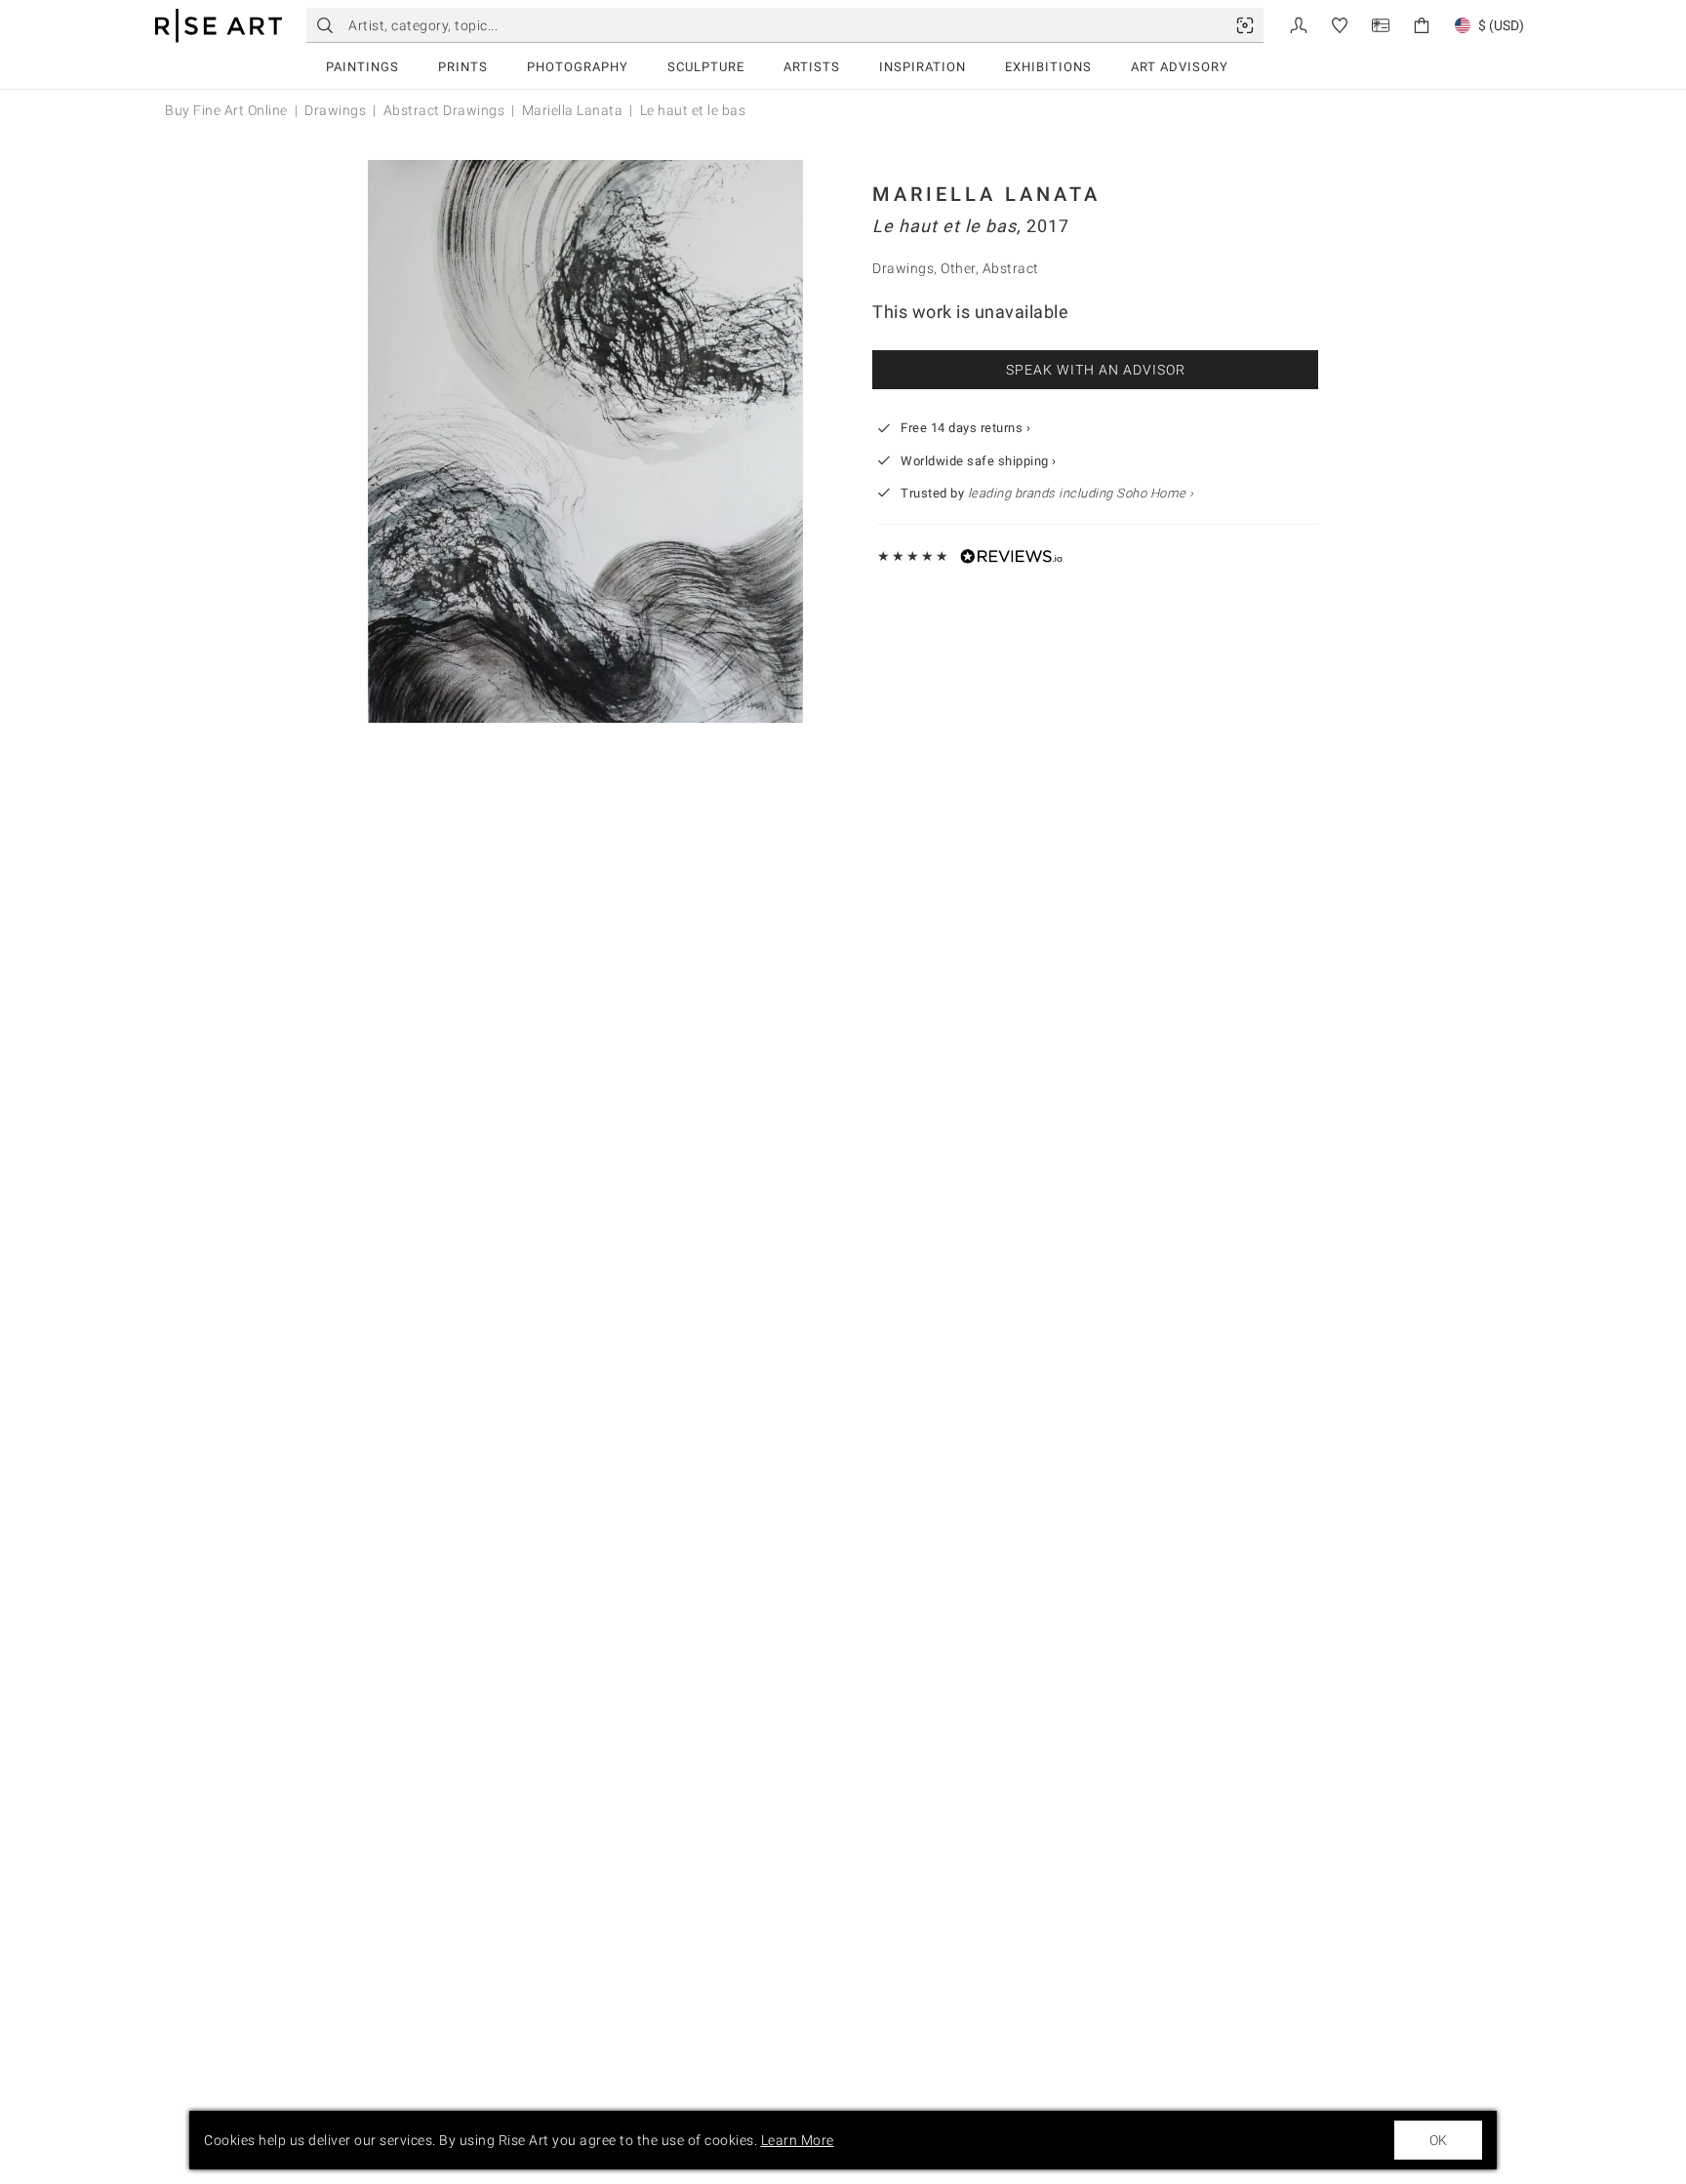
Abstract (1011, 268)
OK (1438, 2140)
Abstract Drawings (444, 110)
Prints (463, 67)
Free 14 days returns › (965, 428)
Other (958, 268)
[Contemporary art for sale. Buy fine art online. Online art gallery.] (219, 26)
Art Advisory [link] (1180, 67)
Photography (578, 67)
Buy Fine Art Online (226, 110)
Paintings (362, 67)
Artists (812, 67)
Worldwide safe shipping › (979, 461)
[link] (1245, 25)
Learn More (798, 2140)
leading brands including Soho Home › (1081, 493)
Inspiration (923, 67)
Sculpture (706, 67)
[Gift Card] (1381, 24)
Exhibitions (1048, 67)
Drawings (335, 110)
